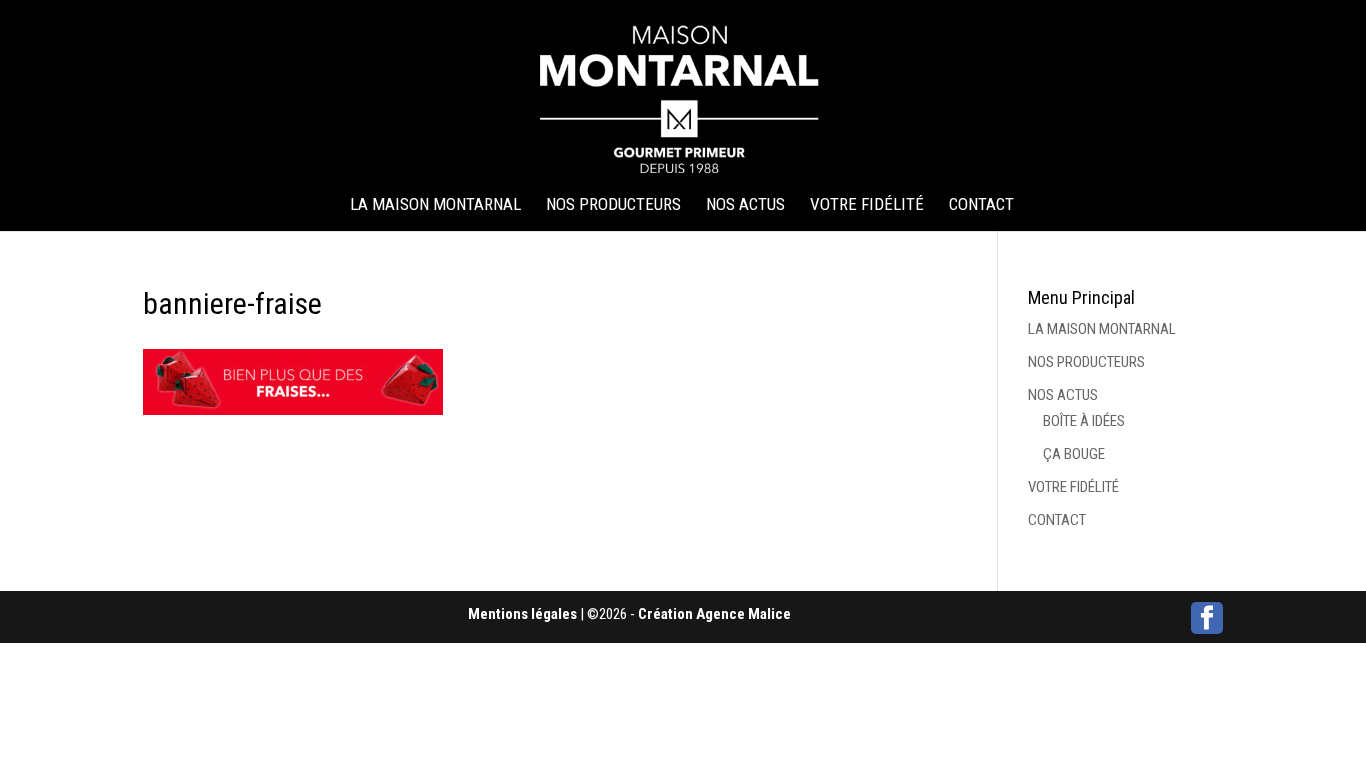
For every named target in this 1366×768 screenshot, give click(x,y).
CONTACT (981, 205)
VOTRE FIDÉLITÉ (867, 205)
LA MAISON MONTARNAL (435, 205)
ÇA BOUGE (1074, 454)
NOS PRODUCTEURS (613, 205)
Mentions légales (522, 614)
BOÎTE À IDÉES (1084, 421)
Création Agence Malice (714, 614)
